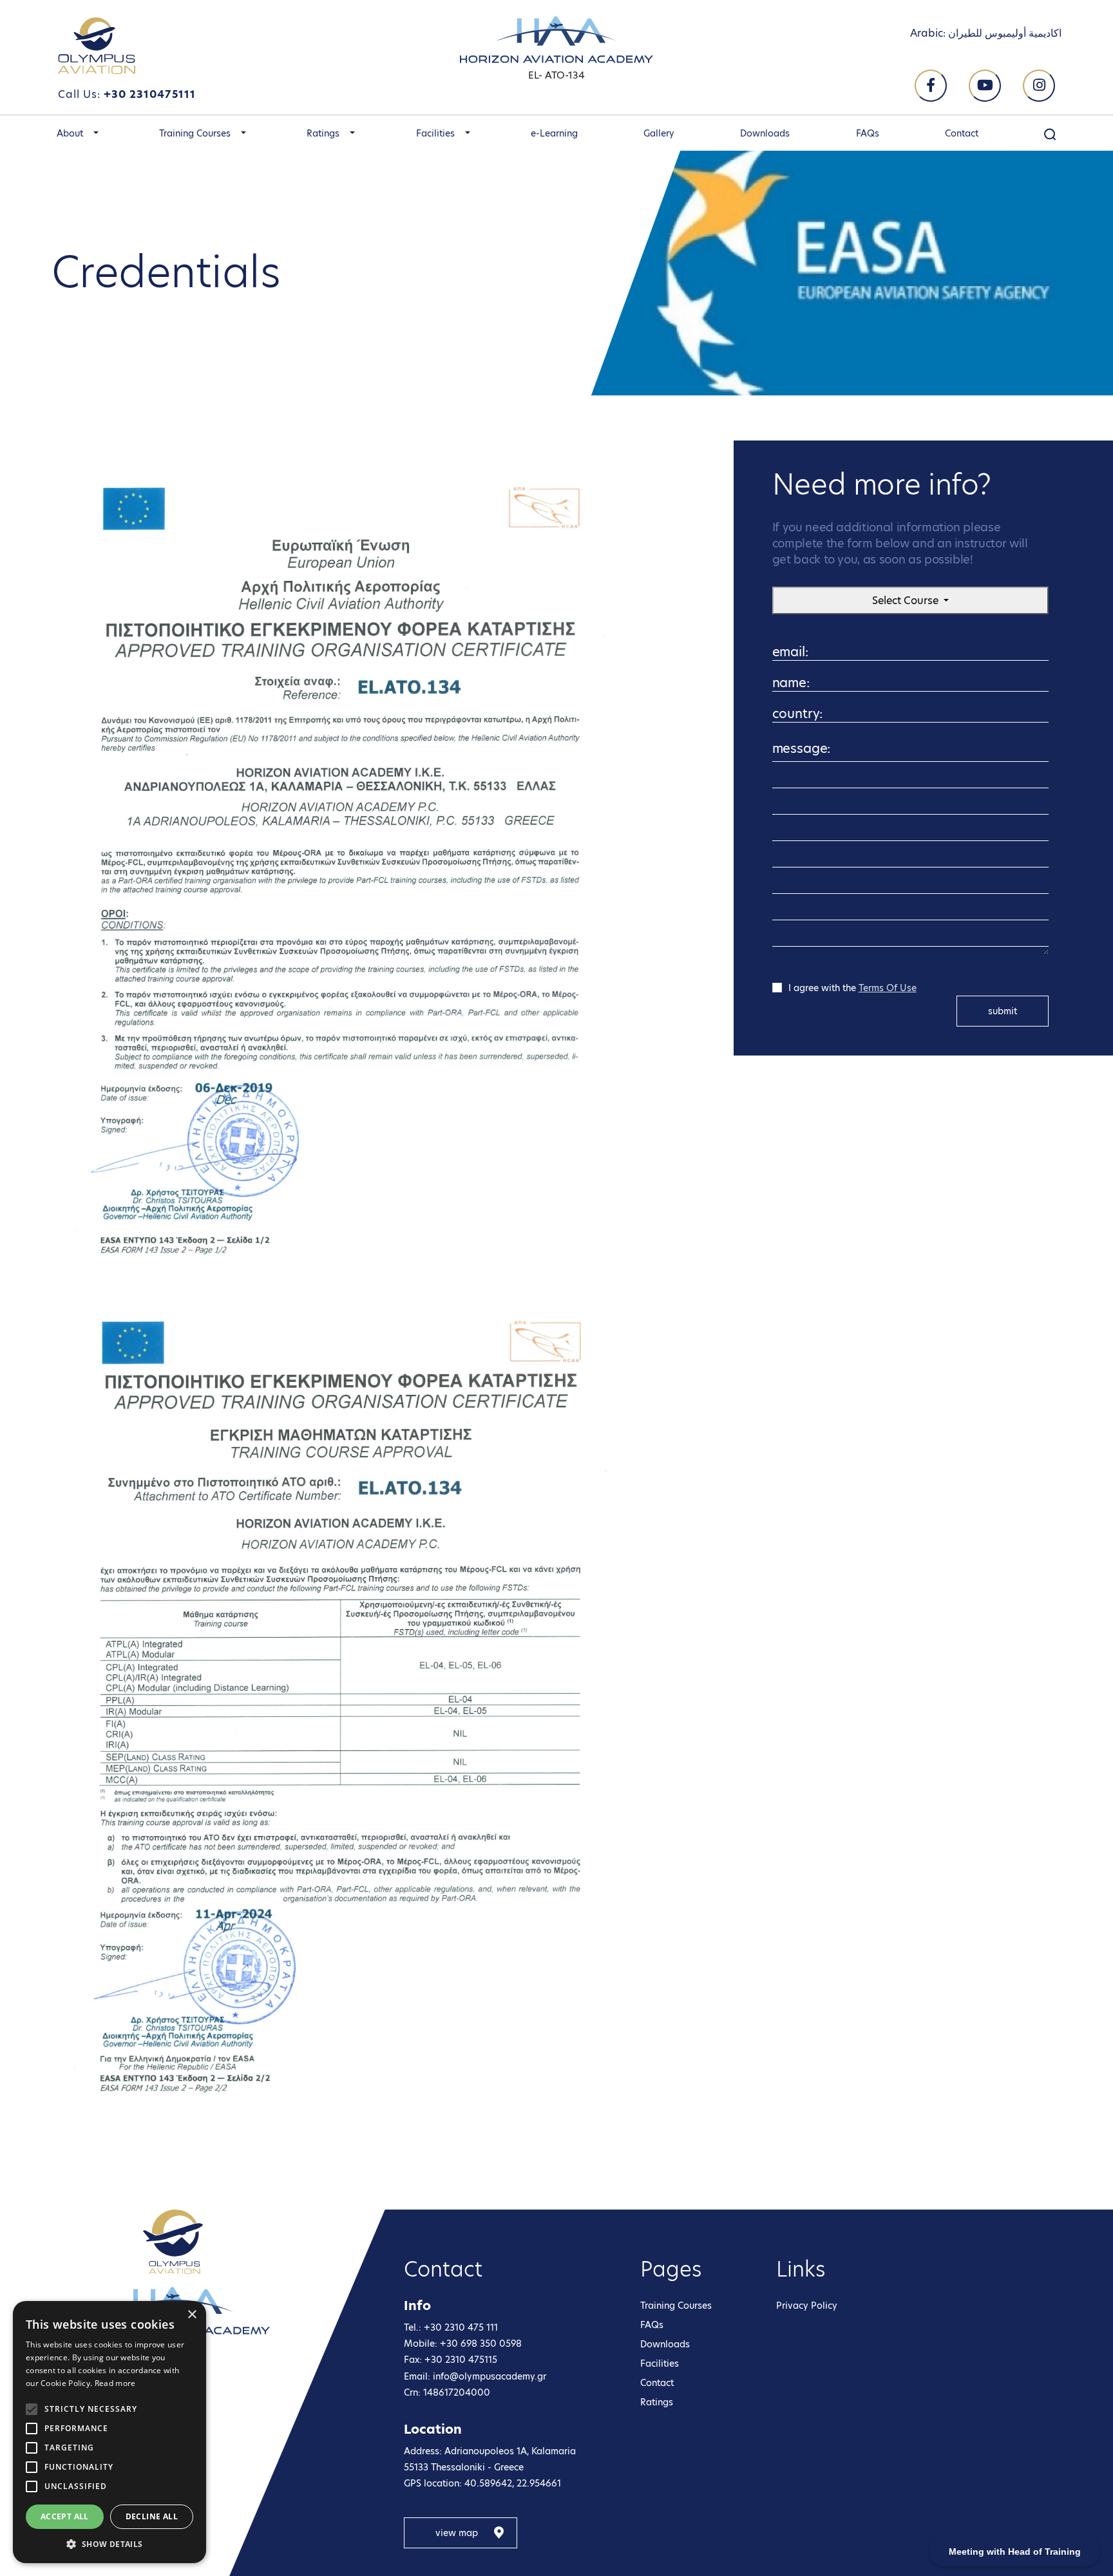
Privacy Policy (807, 2306)
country (791, 720)
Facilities (435, 133)
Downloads (765, 133)
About (70, 133)
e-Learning (554, 133)
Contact (962, 133)
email (786, 658)
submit (1003, 1011)
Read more (115, 2383)
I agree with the (852, 988)
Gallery (659, 133)
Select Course (907, 601)
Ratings (323, 133)
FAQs (868, 133)
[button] (96, 133)
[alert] (109, 2432)
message (795, 751)
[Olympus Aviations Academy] (173, 2242)
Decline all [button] (152, 2516)
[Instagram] (1039, 86)
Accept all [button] (65, 2516)
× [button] (192, 2315)
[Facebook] (931, 86)
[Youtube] (985, 86)
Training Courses (195, 133)
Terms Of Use (888, 988)
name (786, 689)
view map (457, 2533)
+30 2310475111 (150, 94)
